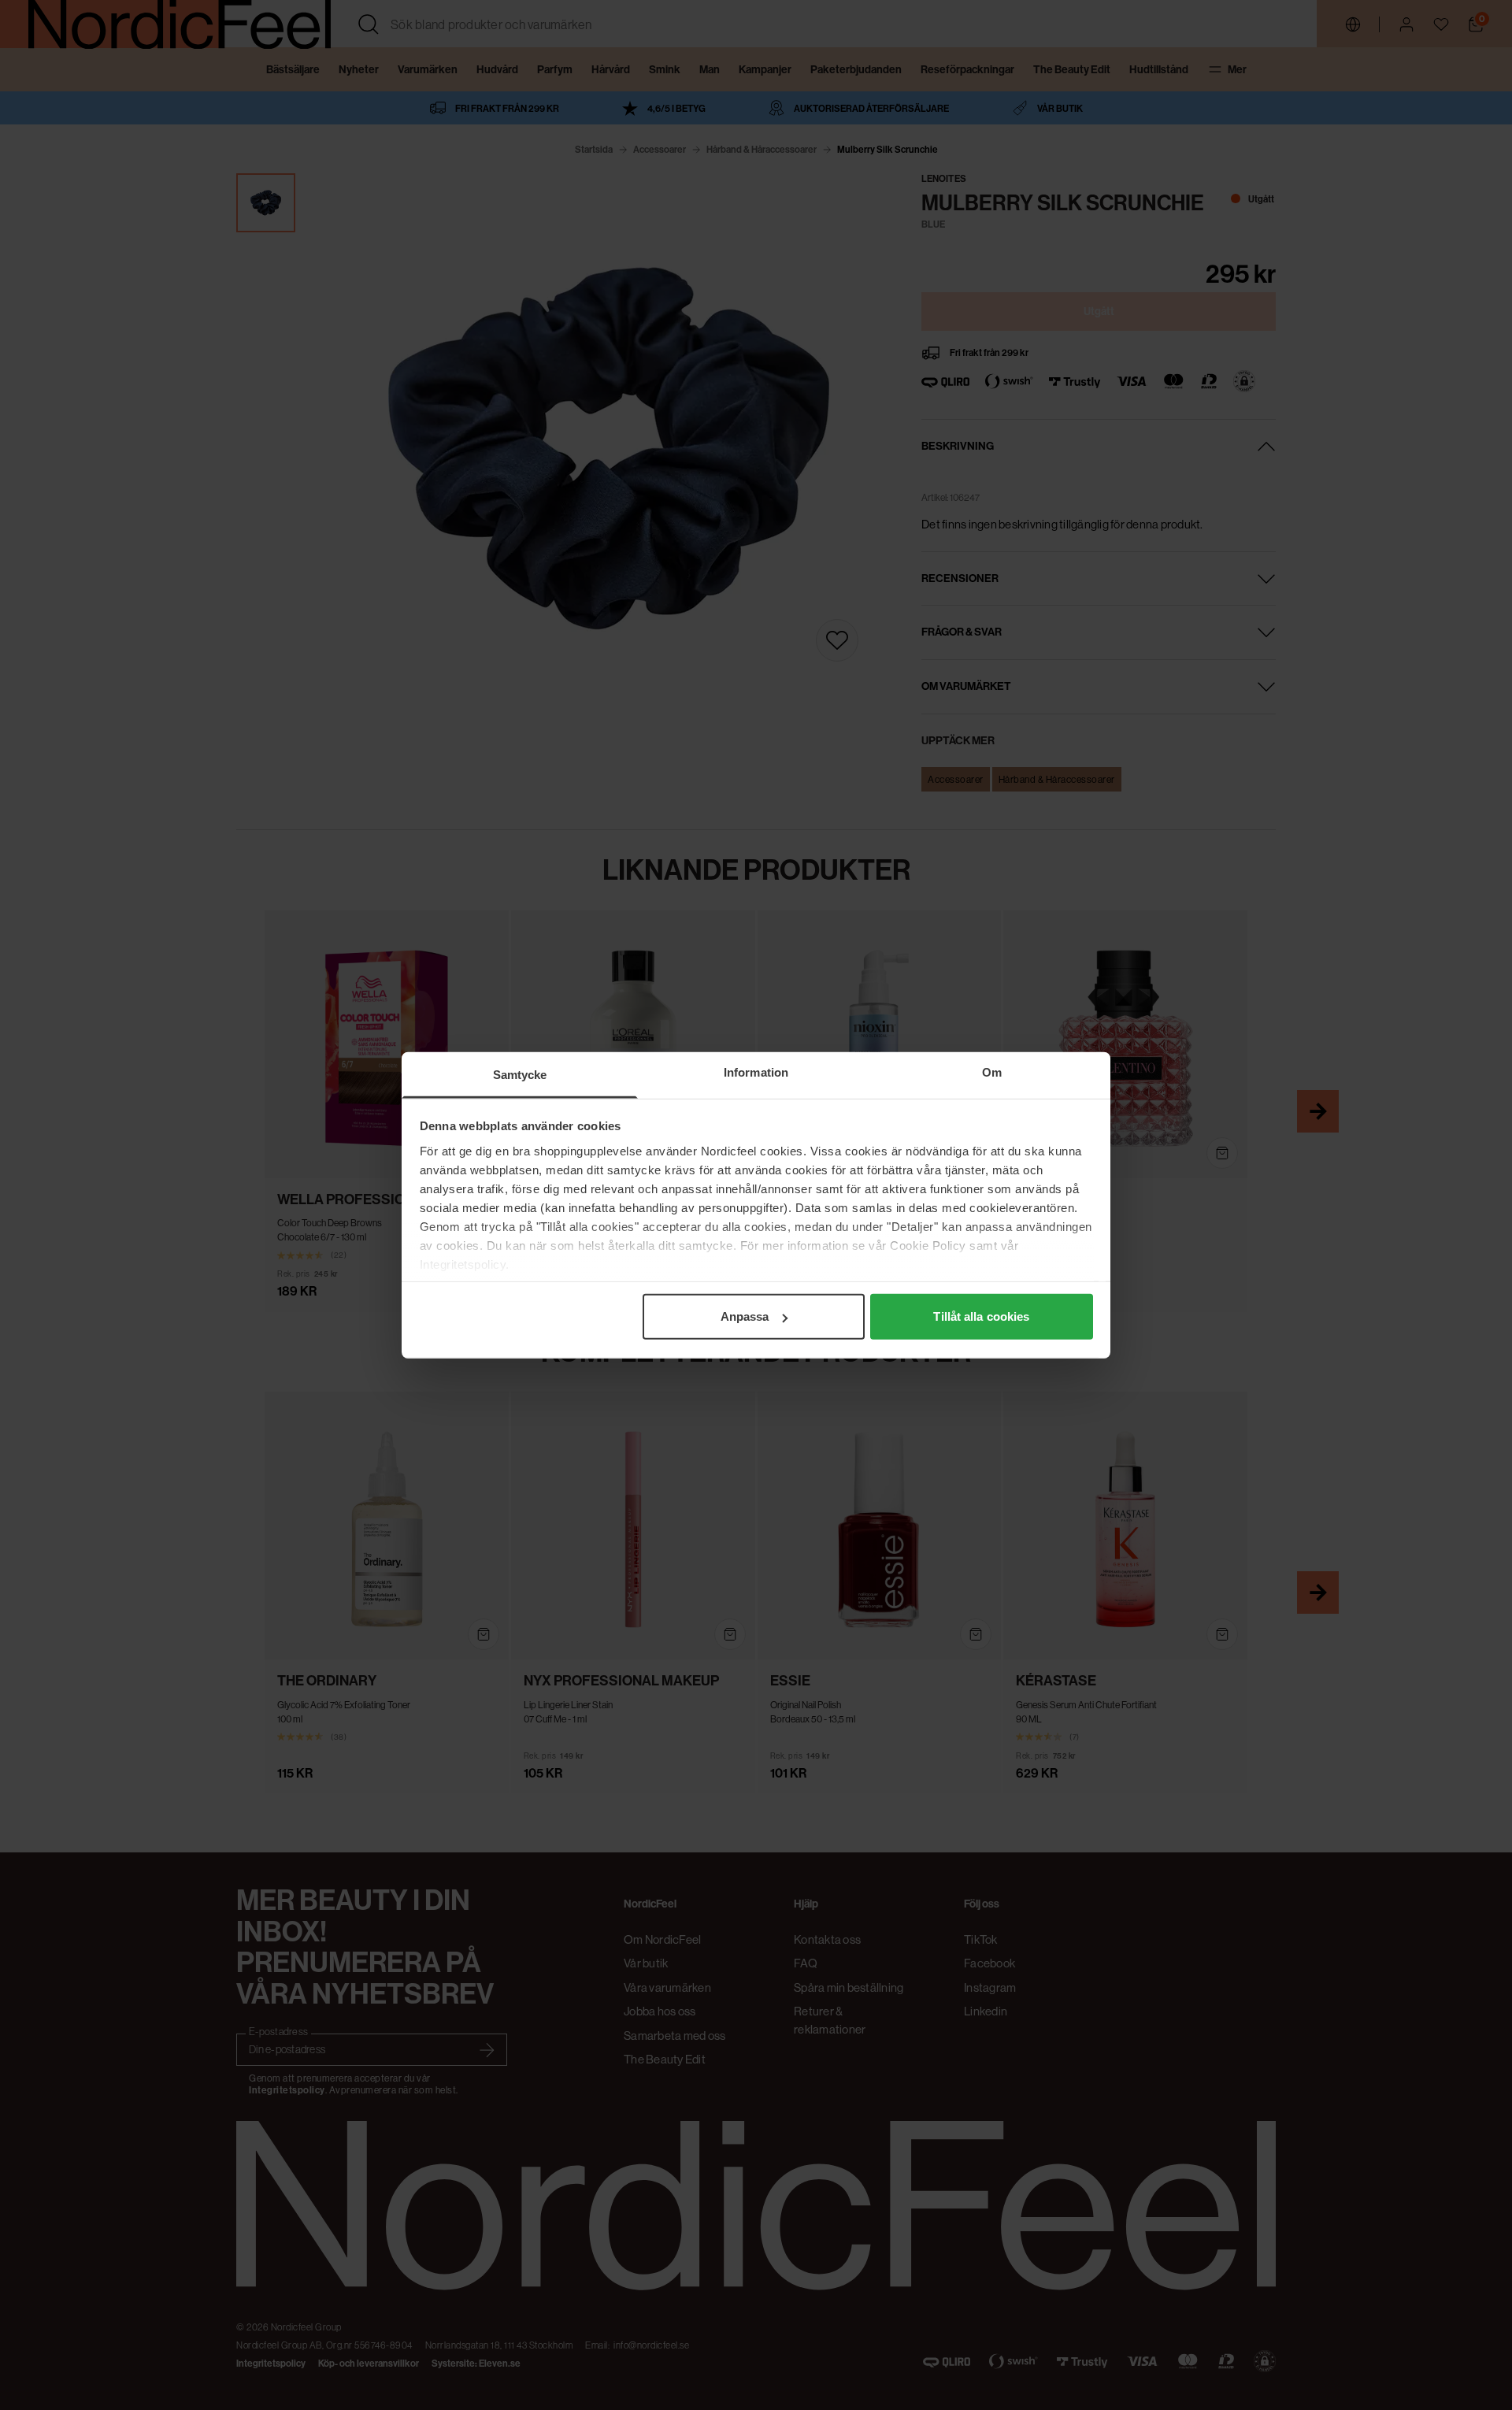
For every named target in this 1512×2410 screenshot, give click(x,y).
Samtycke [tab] (520, 1075)
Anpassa (745, 1316)
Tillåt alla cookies (981, 1316)
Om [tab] (992, 1072)
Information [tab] (756, 1072)
